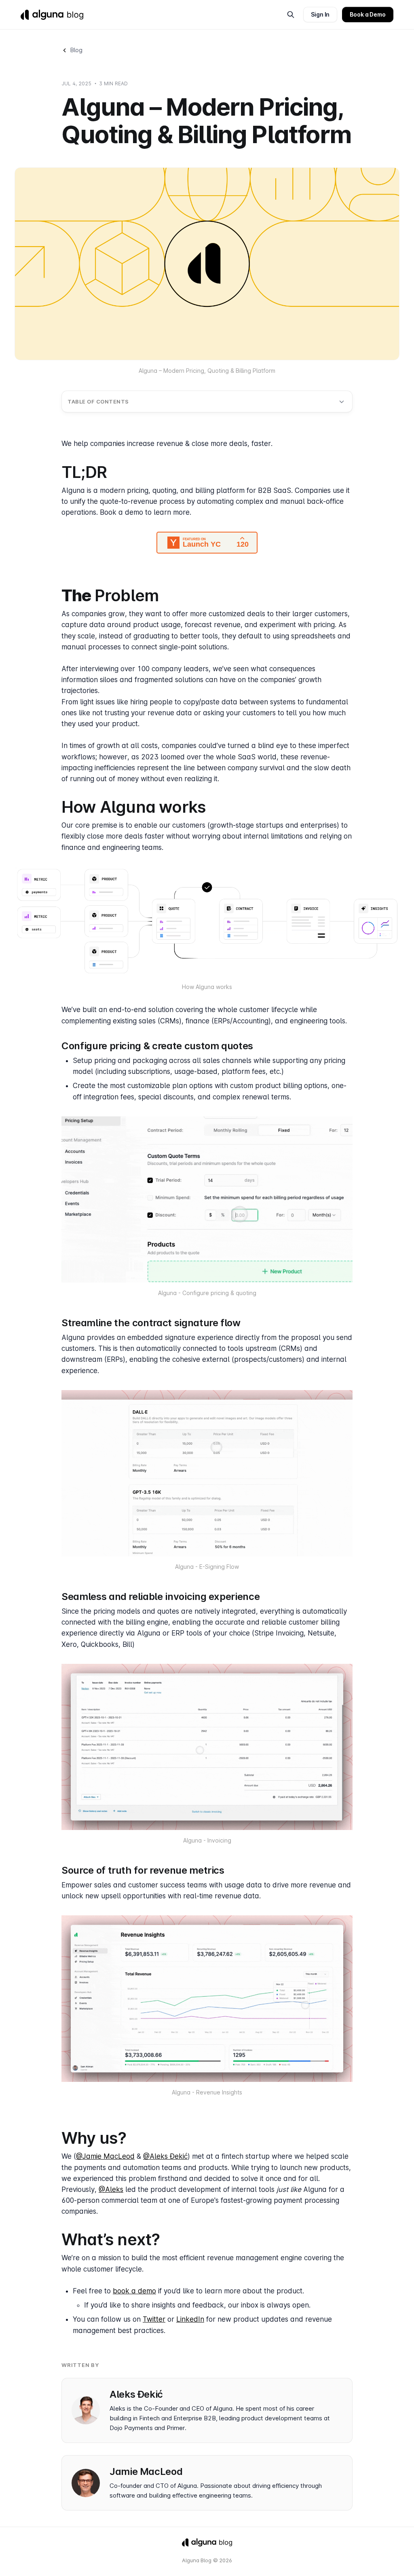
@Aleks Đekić (165, 2156)
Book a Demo (368, 14)
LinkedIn (190, 2319)
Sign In (320, 14)
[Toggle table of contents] (342, 402)
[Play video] (207, 921)
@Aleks (111, 2189)
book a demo (134, 2291)
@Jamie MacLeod (105, 2156)
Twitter (154, 2319)
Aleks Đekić (136, 2394)
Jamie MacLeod (146, 2471)
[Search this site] (291, 15)
